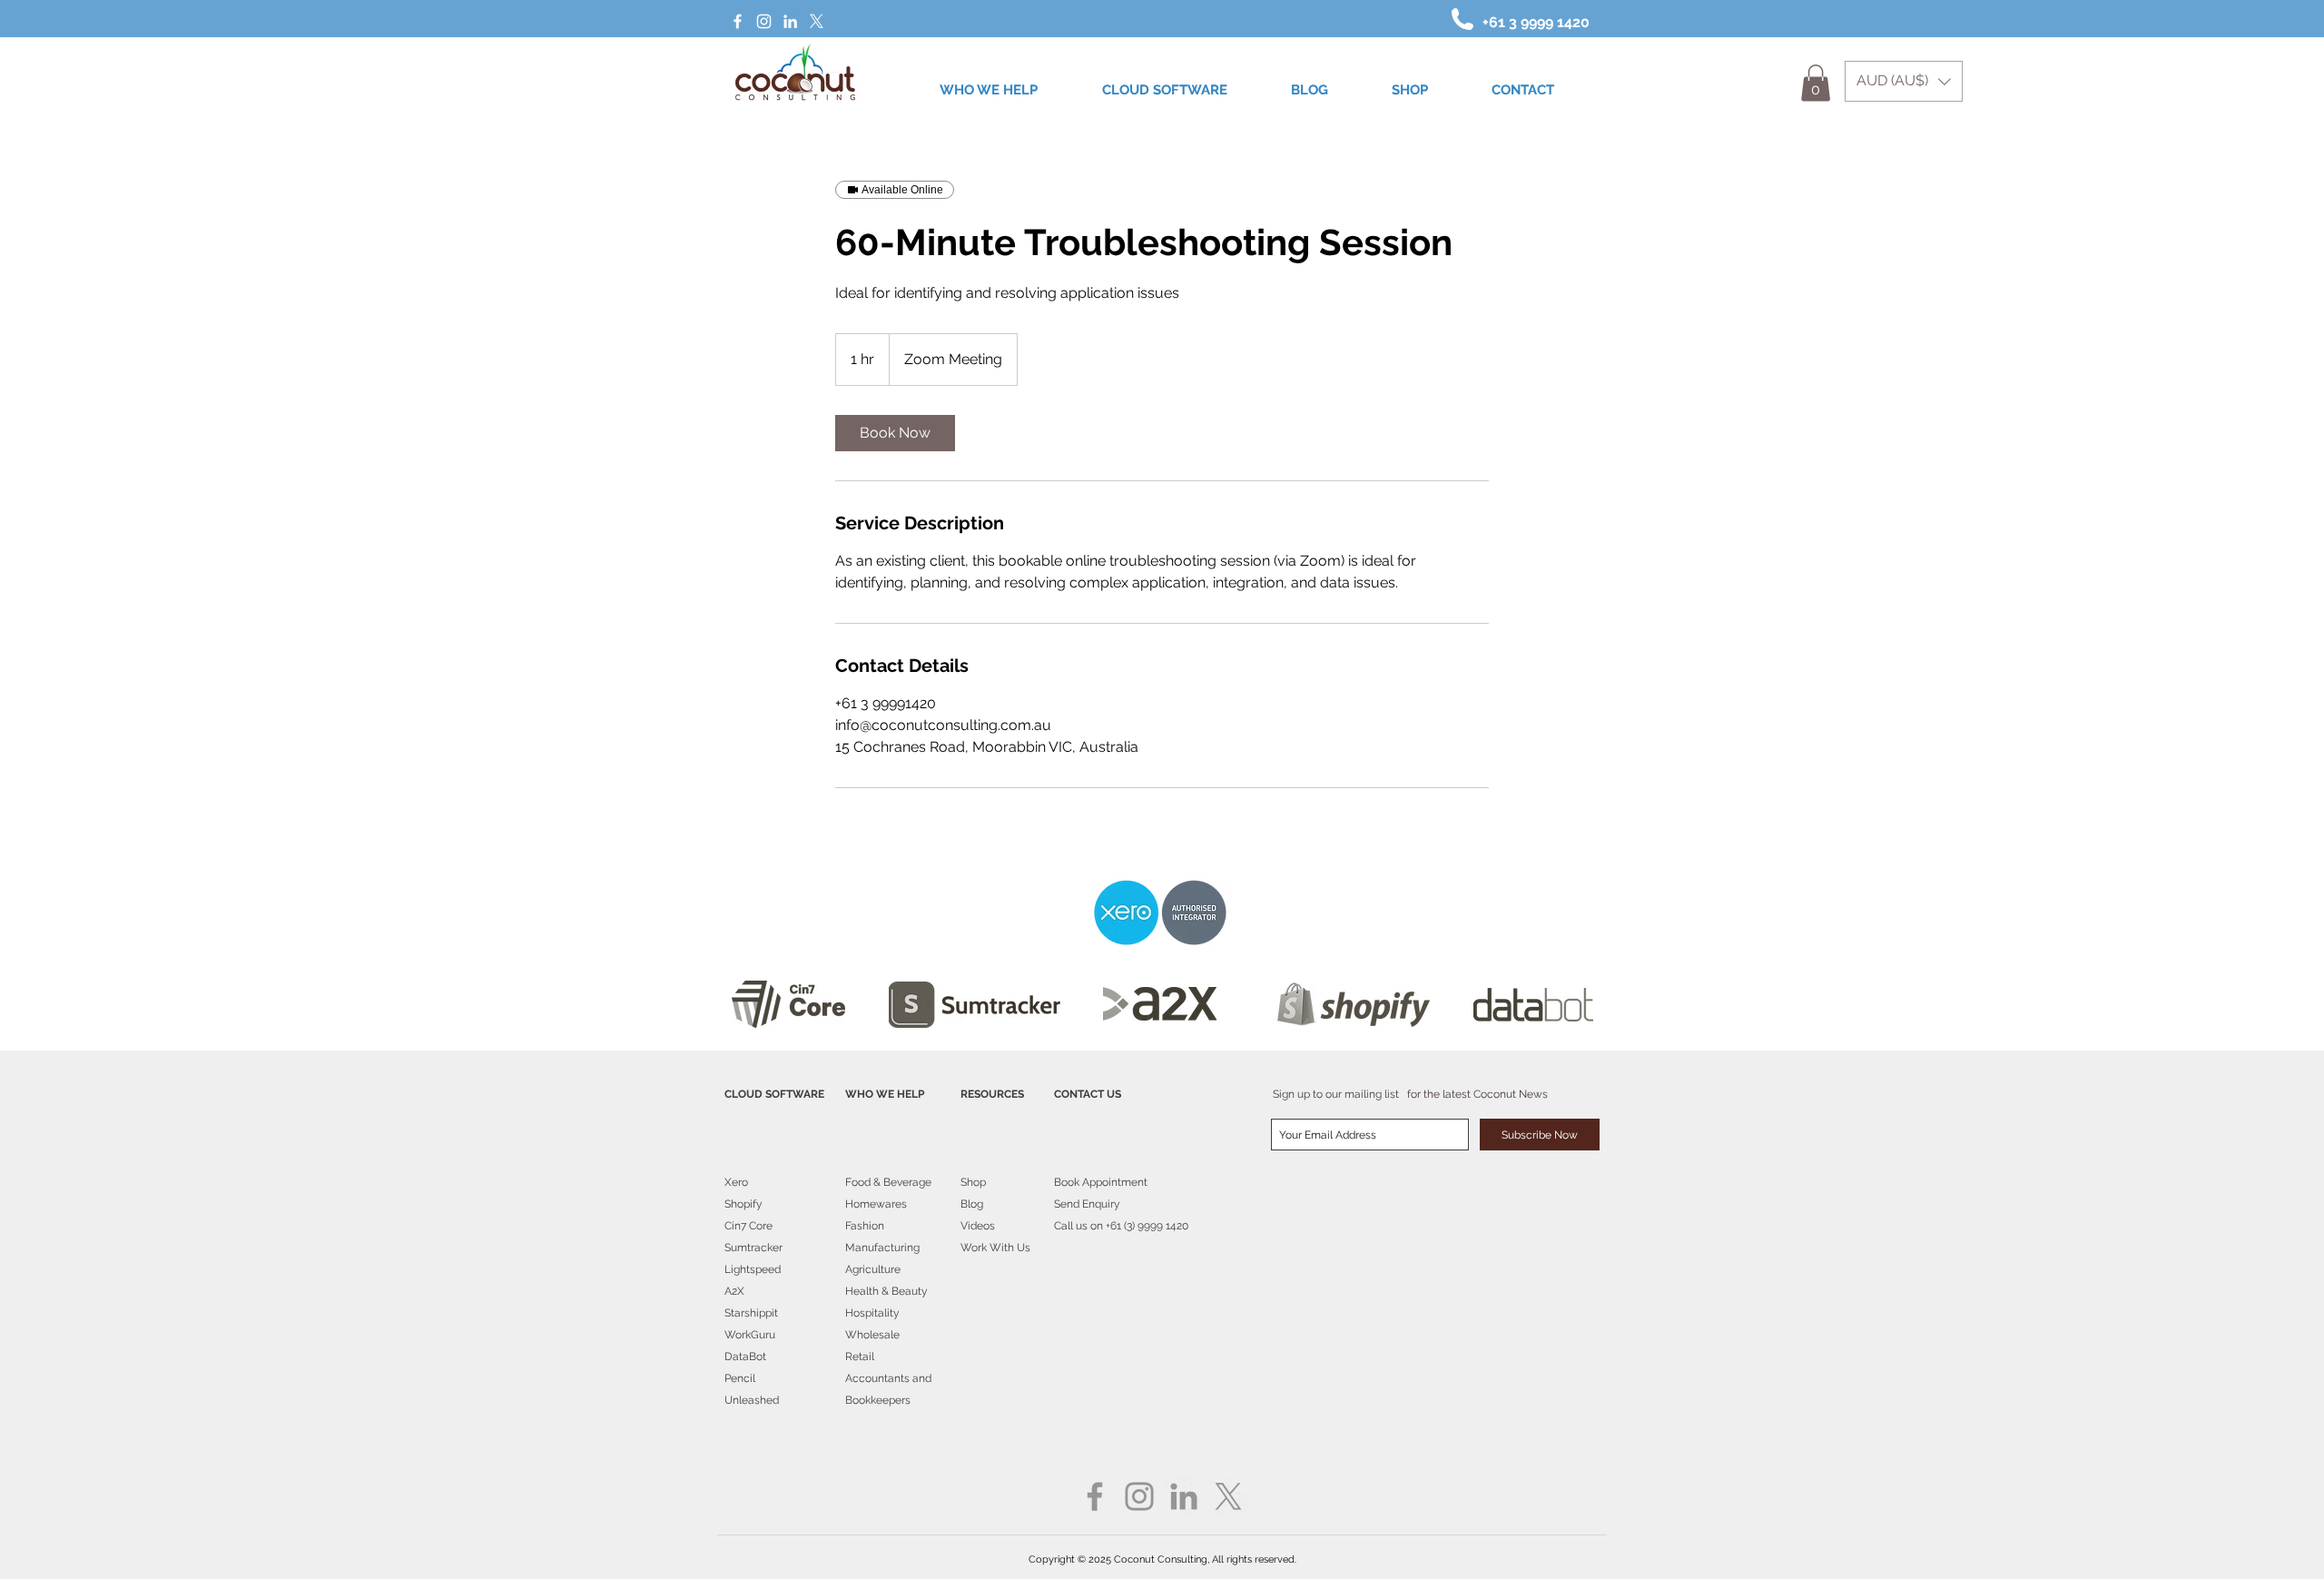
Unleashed (752, 1400)
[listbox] (1904, 81)
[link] (895, 433)
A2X (734, 1291)
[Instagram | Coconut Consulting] (764, 21)
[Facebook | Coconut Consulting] (738, 21)
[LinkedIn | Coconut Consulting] (790, 21)
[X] (817, 21)
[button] (1904, 81)
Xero (736, 1182)
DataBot (745, 1357)
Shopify (743, 1204)
